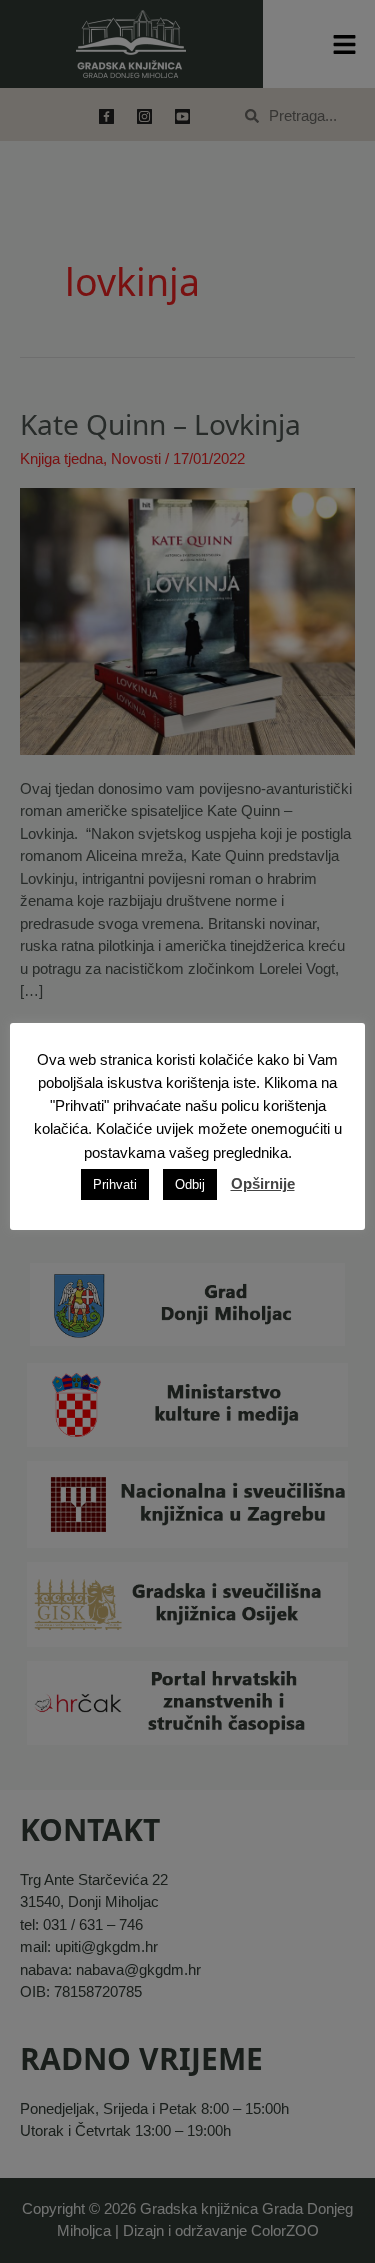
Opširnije (263, 1183)
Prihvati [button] (115, 1184)
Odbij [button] (190, 1184)
